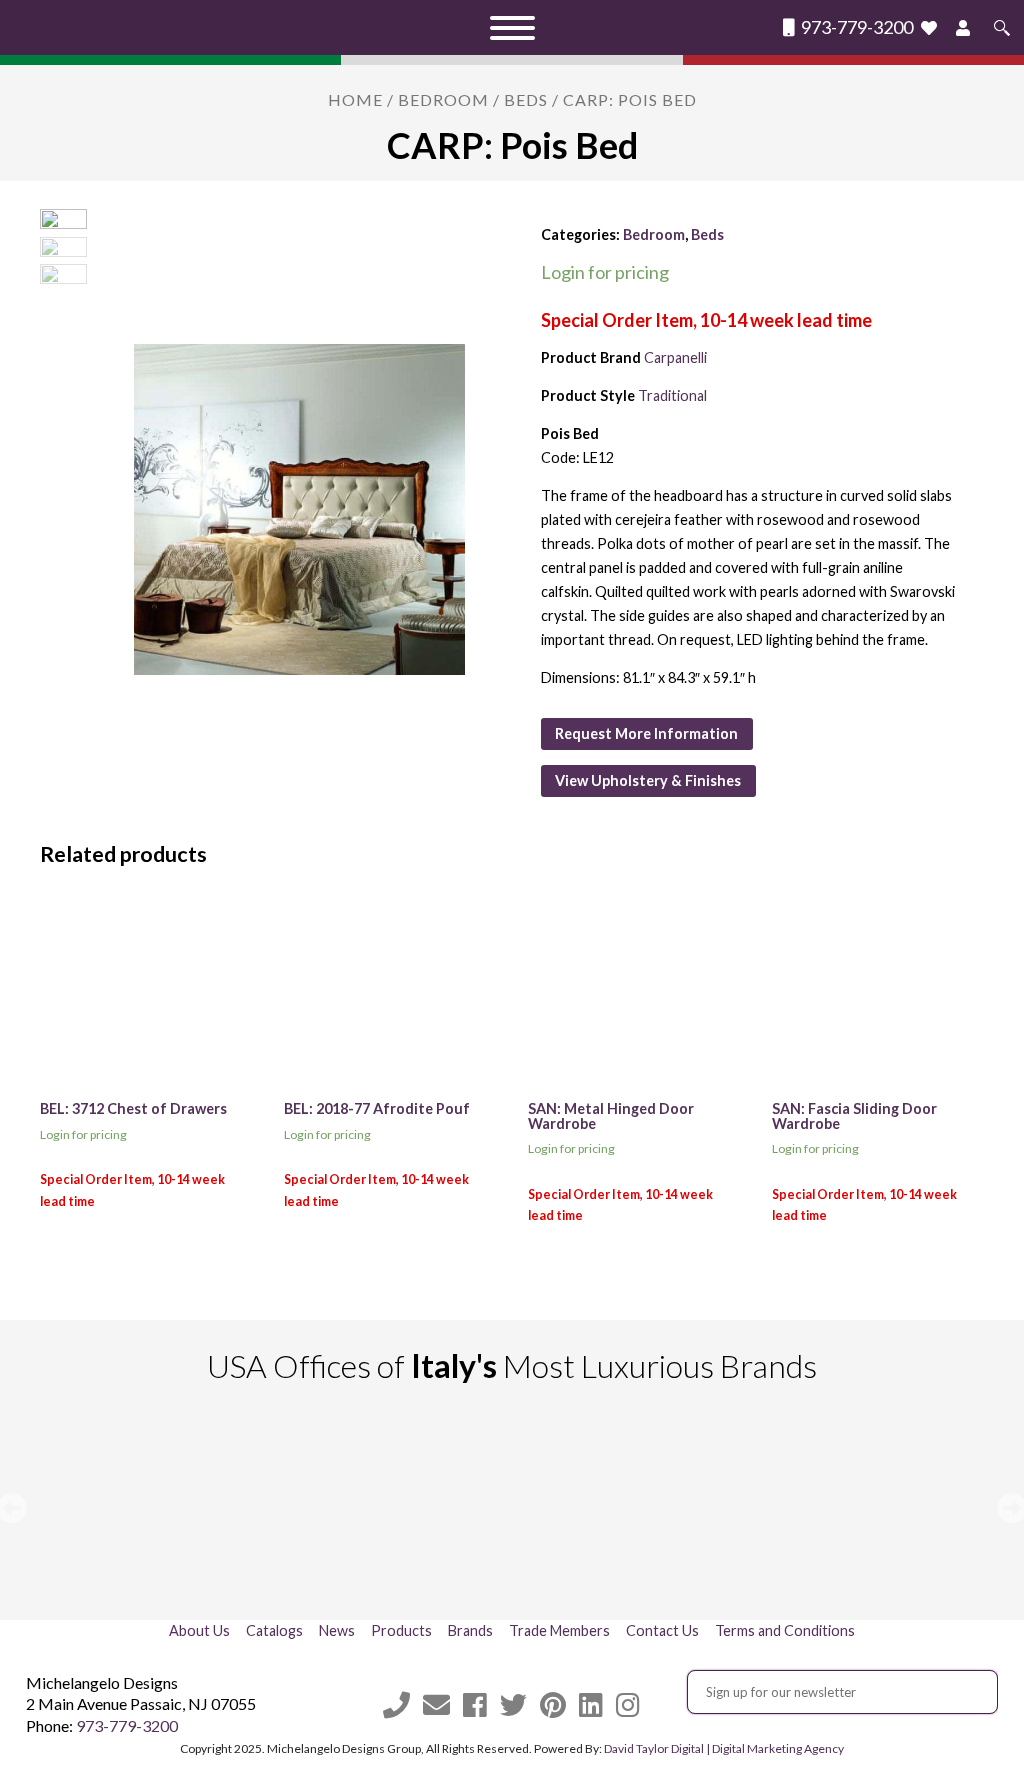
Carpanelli (675, 357)
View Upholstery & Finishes (648, 780)
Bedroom (443, 99)
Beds (526, 99)
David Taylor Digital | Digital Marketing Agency (724, 1748)
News (337, 1630)
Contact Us (662, 1630)
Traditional (672, 395)
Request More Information (646, 733)
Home (355, 99)
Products (401, 1630)
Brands (470, 1630)
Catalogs (274, 1630)
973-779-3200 (855, 27)
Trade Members (559, 1630)
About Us (199, 1630)
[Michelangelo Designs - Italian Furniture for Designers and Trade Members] (182, 27)
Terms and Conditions (785, 1630)
